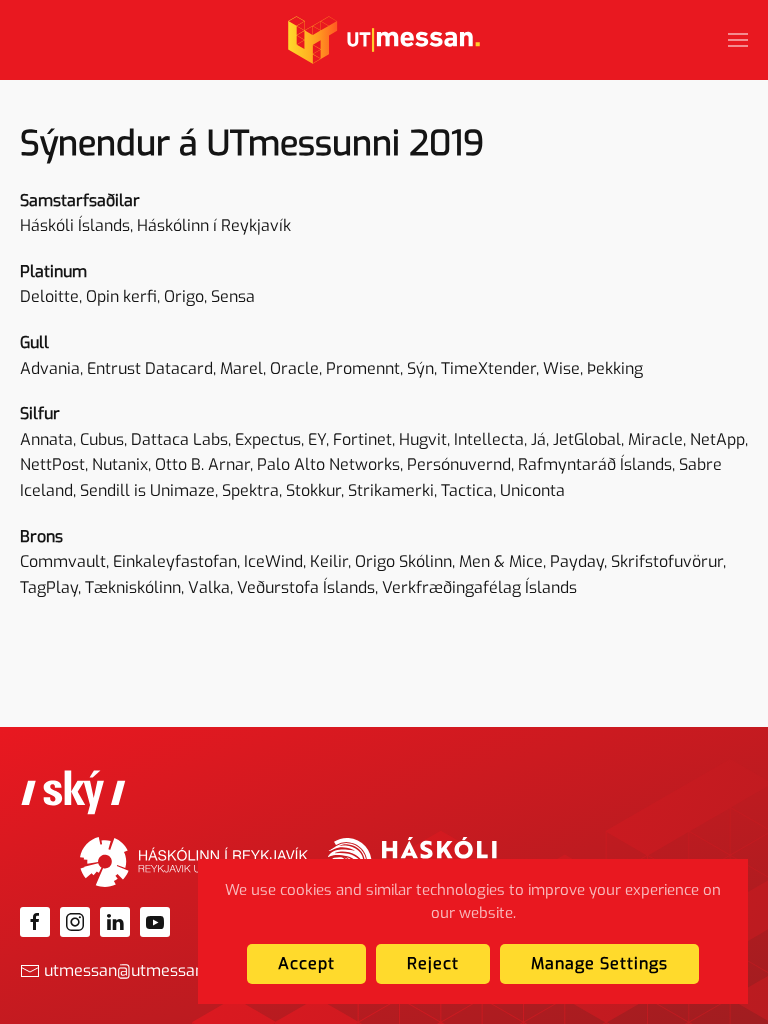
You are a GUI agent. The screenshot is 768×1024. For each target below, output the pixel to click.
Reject (433, 963)
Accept (306, 963)
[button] (738, 40)
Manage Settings (599, 963)
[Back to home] (384, 40)
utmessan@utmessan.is (131, 970)
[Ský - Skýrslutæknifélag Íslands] (74, 791)
